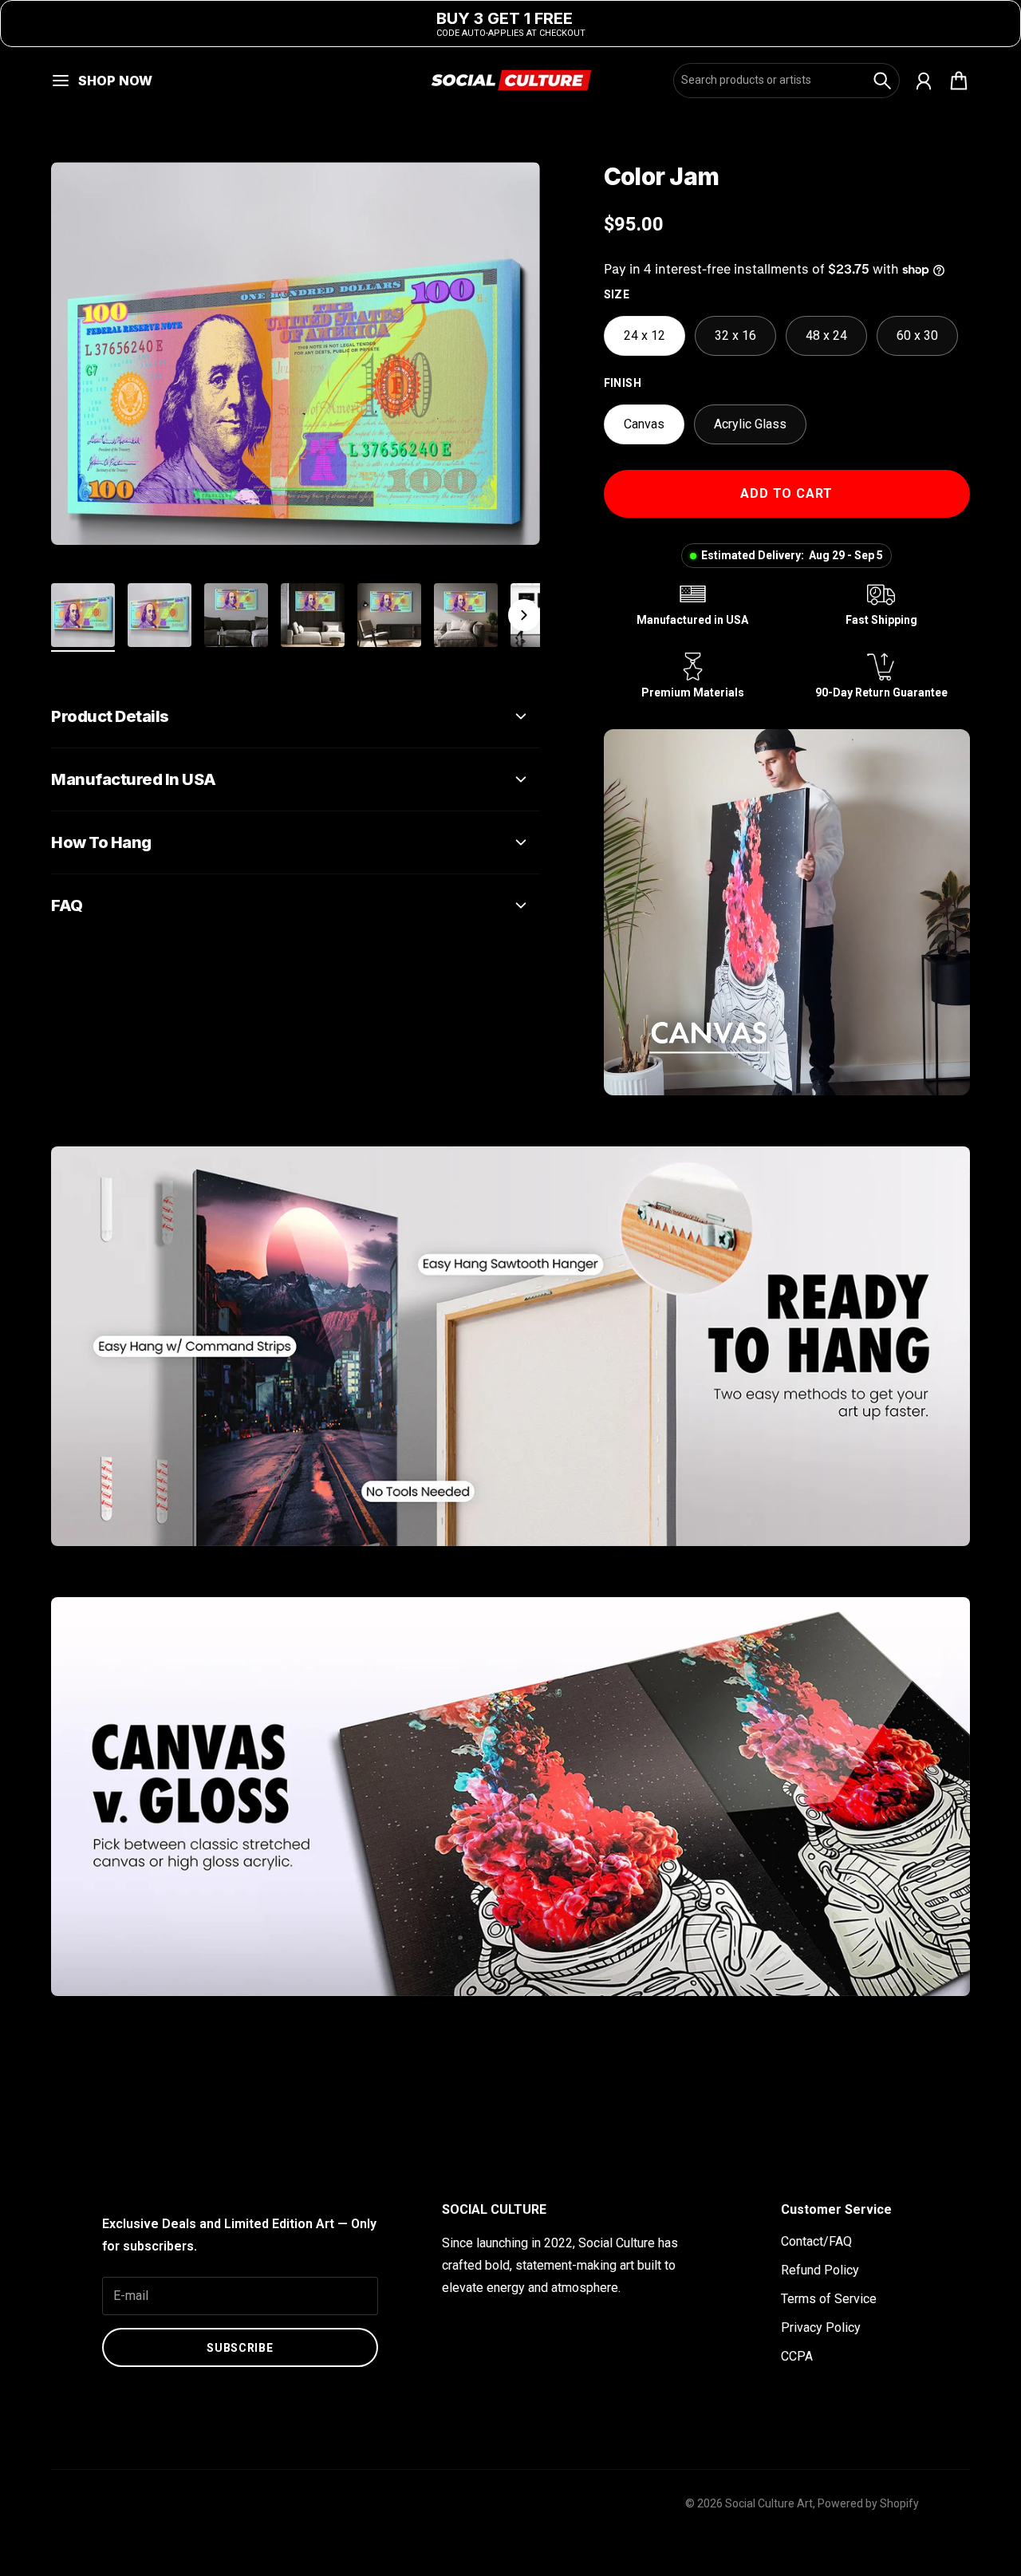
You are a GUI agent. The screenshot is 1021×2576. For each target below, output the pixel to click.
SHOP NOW (115, 81)
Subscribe (240, 2348)
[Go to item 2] (160, 615)
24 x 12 (645, 335)
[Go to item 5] (389, 615)
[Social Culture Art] (510, 80)
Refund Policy (820, 2270)
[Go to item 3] (236, 615)
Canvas (644, 424)
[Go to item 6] (466, 615)
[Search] (882, 81)
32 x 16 (735, 335)
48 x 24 (826, 335)
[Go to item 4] (313, 615)
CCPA (797, 2356)
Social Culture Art (769, 2503)
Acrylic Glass (750, 424)
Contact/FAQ (816, 2241)
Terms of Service (829, 2299)
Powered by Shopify (868, 2503)
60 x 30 (917, 335)
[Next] (524, 615)
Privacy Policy (821, 2327)
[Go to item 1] (83, 615)
